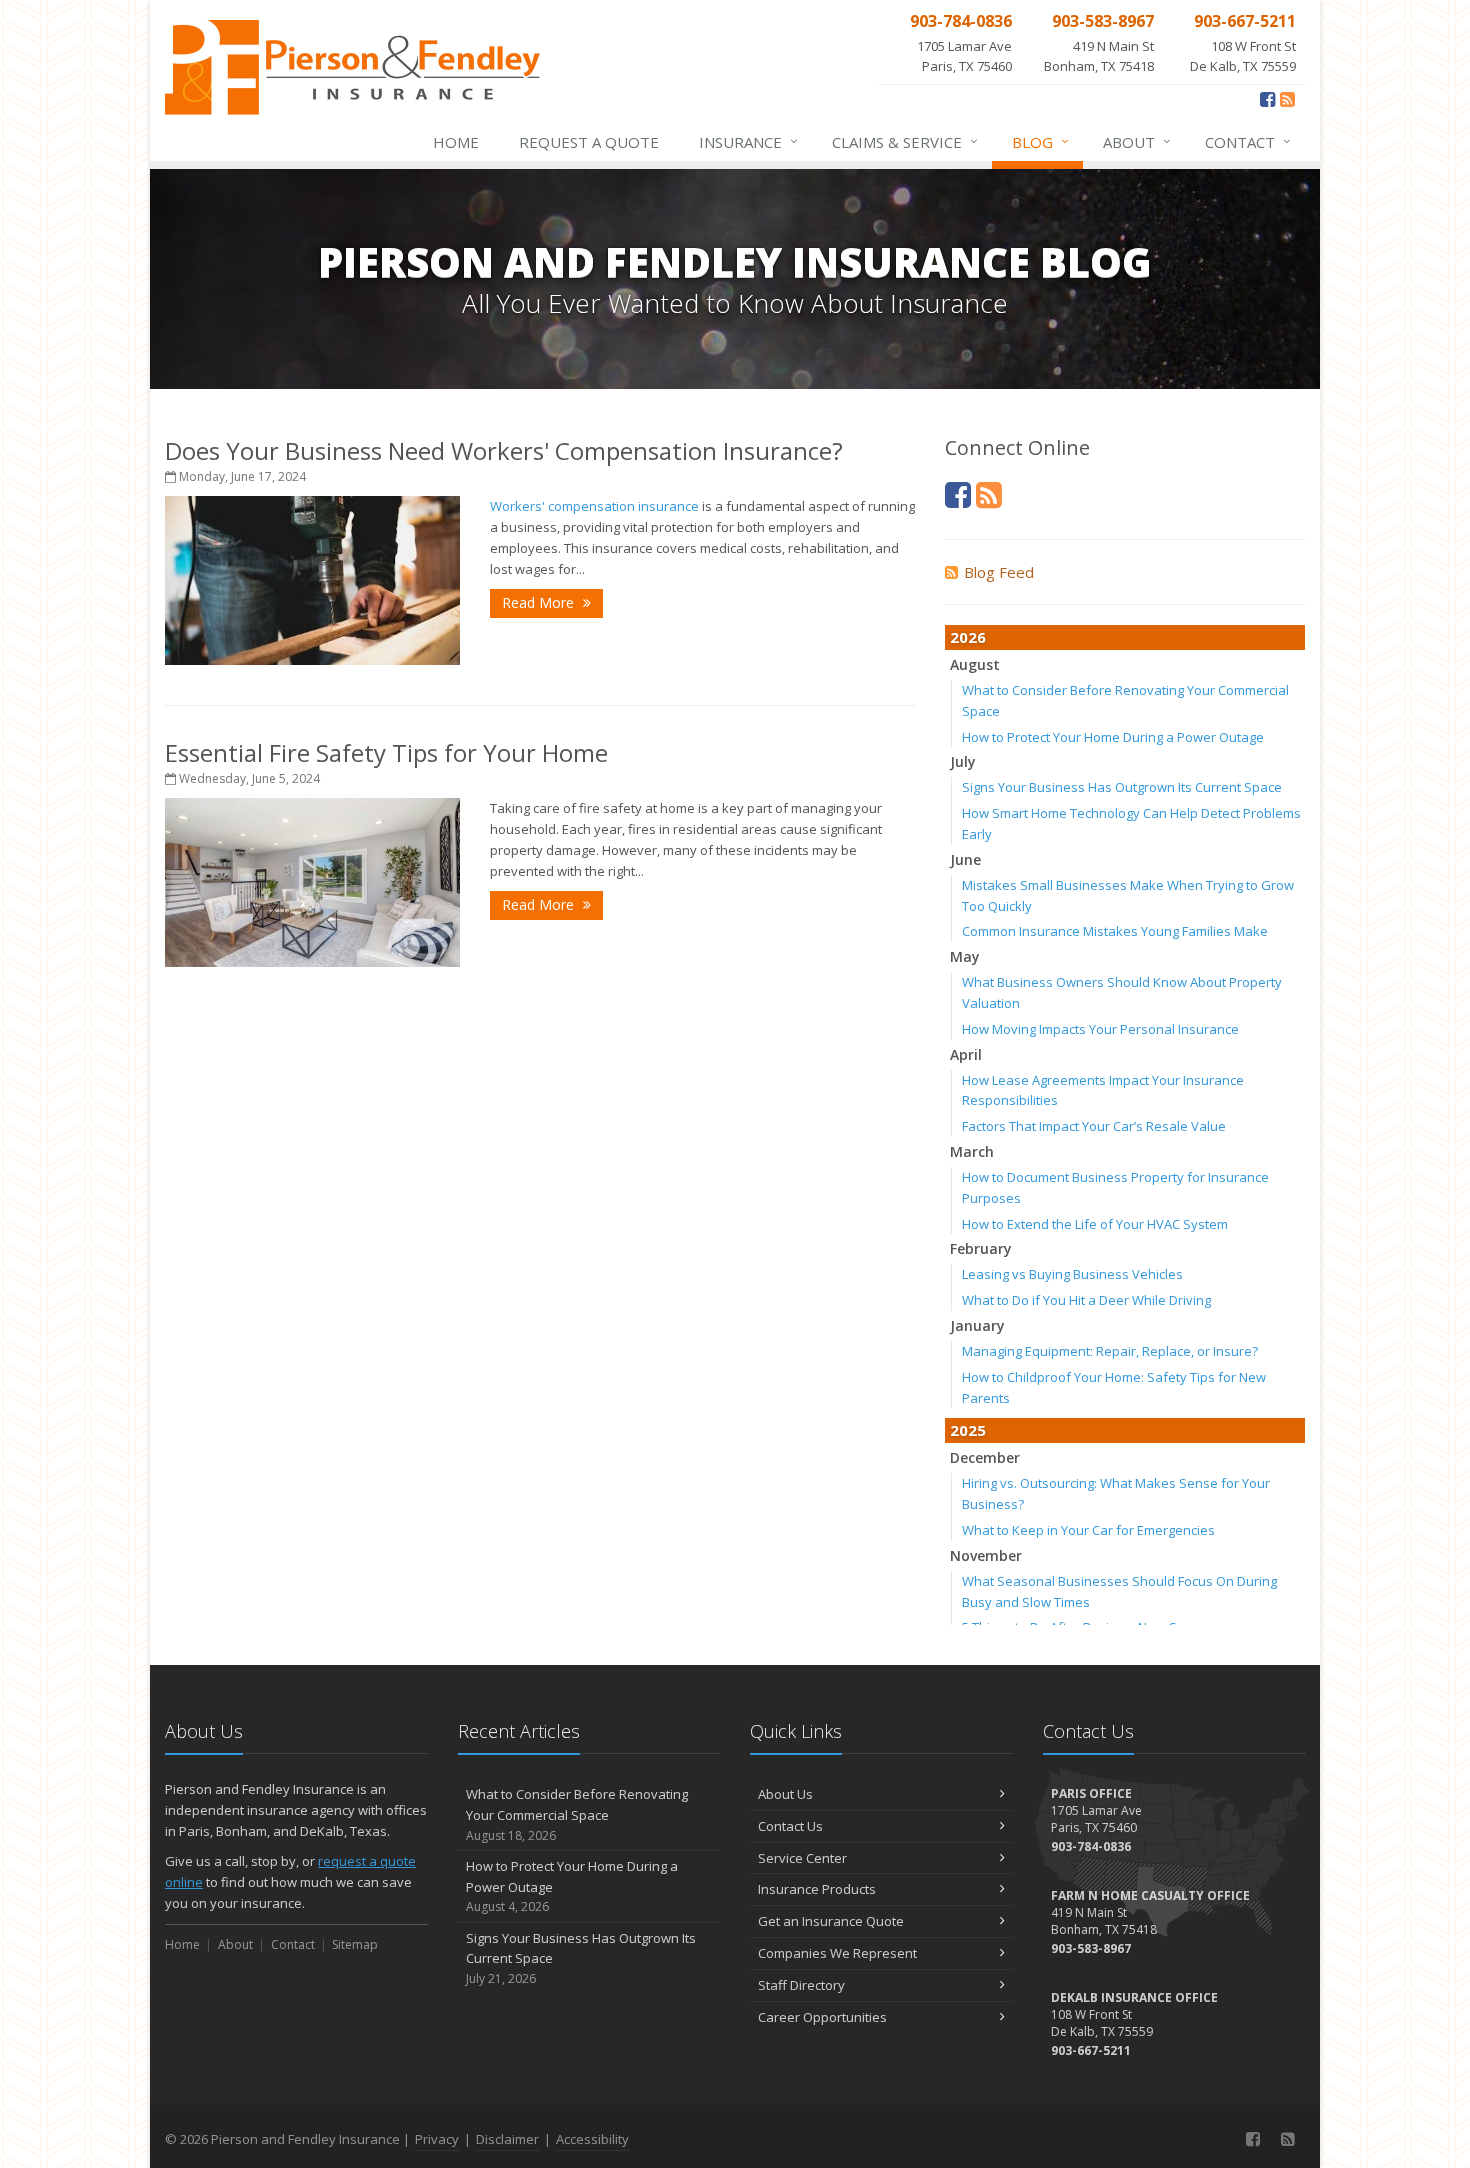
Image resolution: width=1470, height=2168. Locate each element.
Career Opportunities (822, 2017)
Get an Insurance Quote (831, 1921)
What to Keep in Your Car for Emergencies (1088, 1530)
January (977, 1325)
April (966, 1054)
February (981, 1248)
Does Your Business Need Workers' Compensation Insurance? (504, 450)
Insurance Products (817, 1889)
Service (905, 141)
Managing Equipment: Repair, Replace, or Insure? (1110, 1351)
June (965, 859)
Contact (1248, 141)
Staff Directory (801, 1985)
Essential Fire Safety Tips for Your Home (386, 752)
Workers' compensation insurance (594, 506)
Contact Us (790, 1826)
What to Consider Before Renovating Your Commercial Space (577, 1814)
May (965, 956)
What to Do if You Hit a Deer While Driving (1086, 1300)
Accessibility (592, 2139)
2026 (968, 637)
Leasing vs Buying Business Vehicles (1072, 1274)
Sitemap (355, 1944)
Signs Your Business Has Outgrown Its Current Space (1122, 787)
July (963, 761)
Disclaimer (507, 2139)
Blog (1040, 141)
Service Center (802, 1858)
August (975, 664)
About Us (785, 1794)
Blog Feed (999, 572)
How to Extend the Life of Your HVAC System (1095, 1224)
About (1137, 141)
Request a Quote (589, 142)
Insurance (748, 141)
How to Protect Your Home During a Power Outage (1113, 737)
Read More (540, 602)
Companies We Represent (837, 1953)
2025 (968, 1430)
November (986, 1555)
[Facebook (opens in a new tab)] (1267, 99)
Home (456, 142)
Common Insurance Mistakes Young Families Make (1115, 931)
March (972, 1151)
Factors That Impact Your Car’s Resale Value (1094, 1126)
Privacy (437, 2139)
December (985, 1457)
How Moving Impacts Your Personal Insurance (1100, 1029)
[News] (1287, 99)
